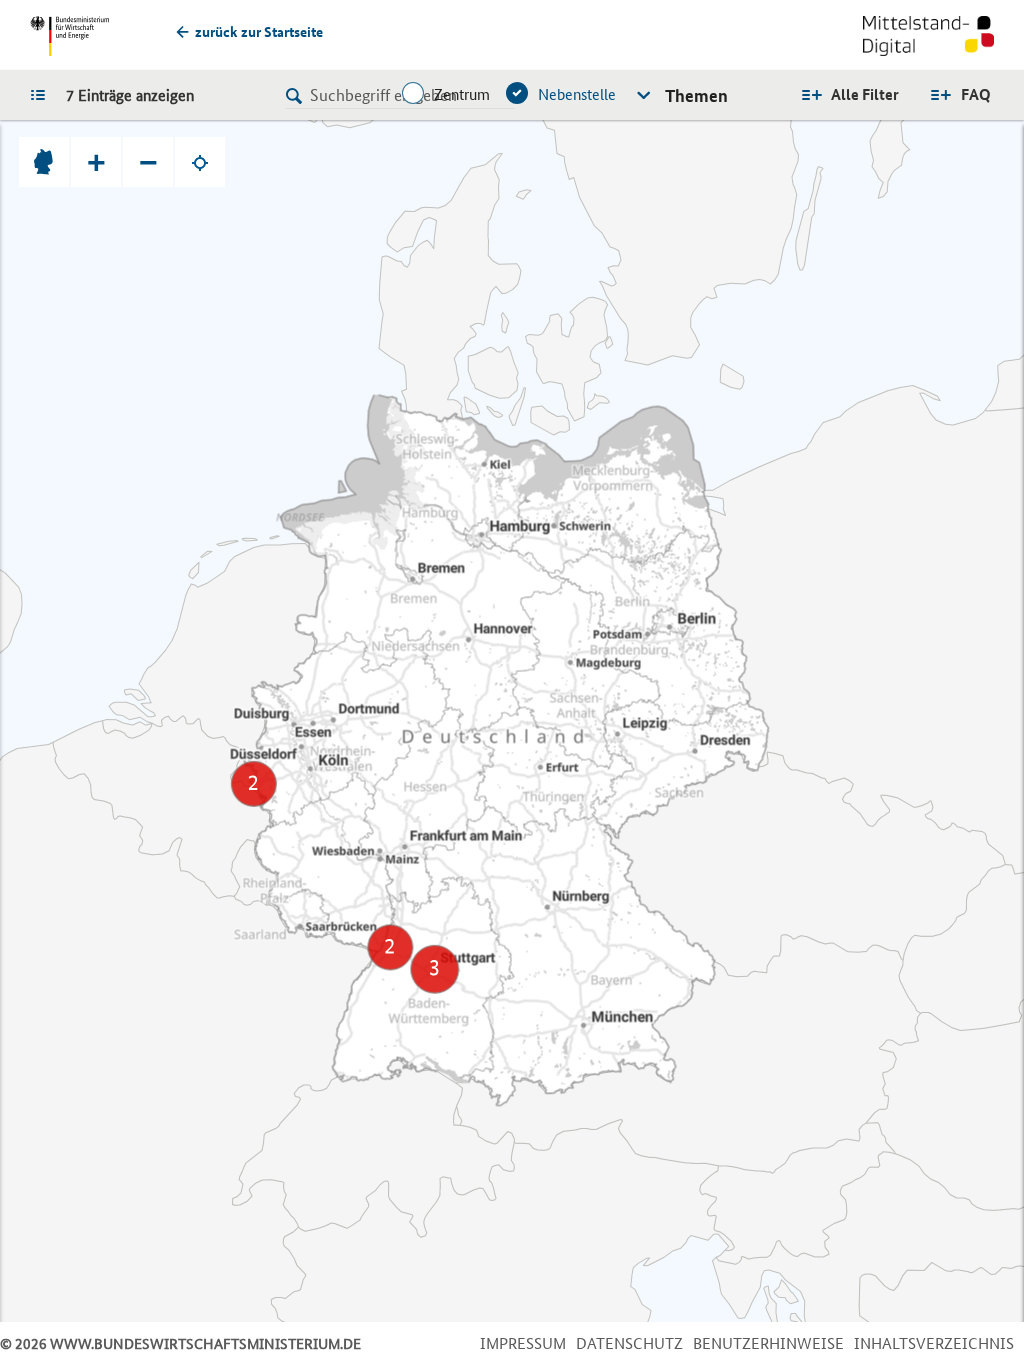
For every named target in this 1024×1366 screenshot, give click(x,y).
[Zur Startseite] (928, 38)
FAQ (976, 94)
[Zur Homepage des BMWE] (69, 36)
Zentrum (462, 94)
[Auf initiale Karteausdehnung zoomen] (44, 162)
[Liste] (43, 94)
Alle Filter (865, 94)
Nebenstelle (577, 94)
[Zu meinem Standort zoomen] (200, 162)
